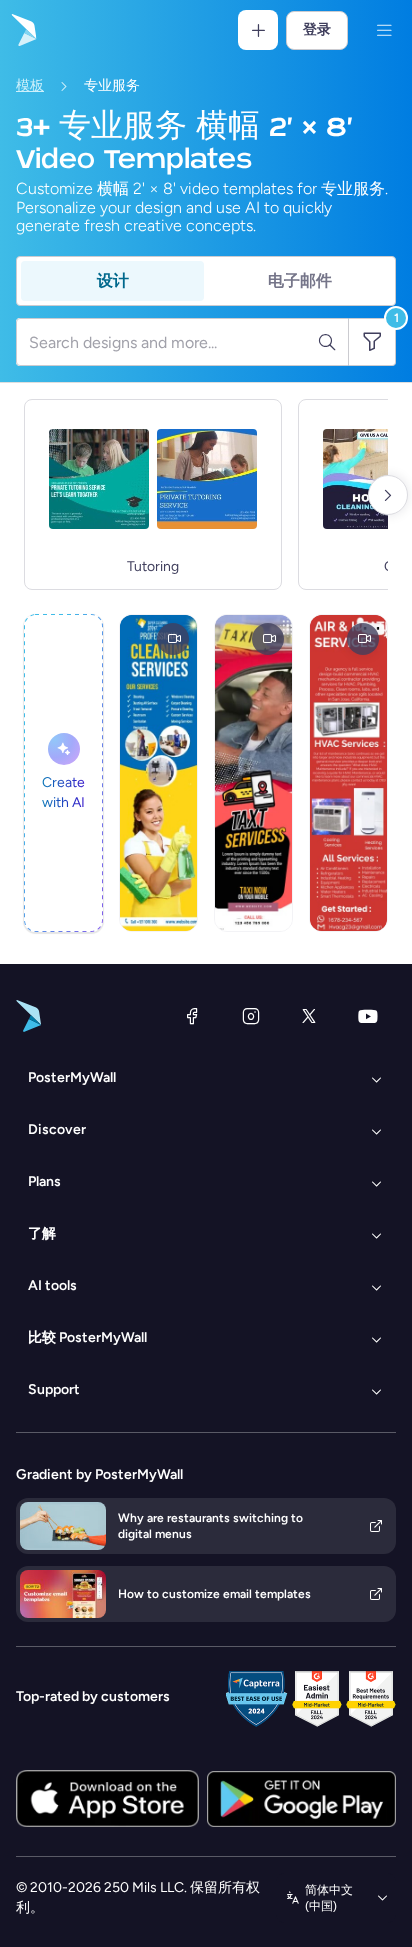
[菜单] (384, 30)
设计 (113, 280)
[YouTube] (368, 1016)
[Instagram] (251, 1016)
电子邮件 (300, 280)
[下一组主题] (388, 495)
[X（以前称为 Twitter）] (309, 1016)
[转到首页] (22, 30)
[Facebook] (192, 1016)
